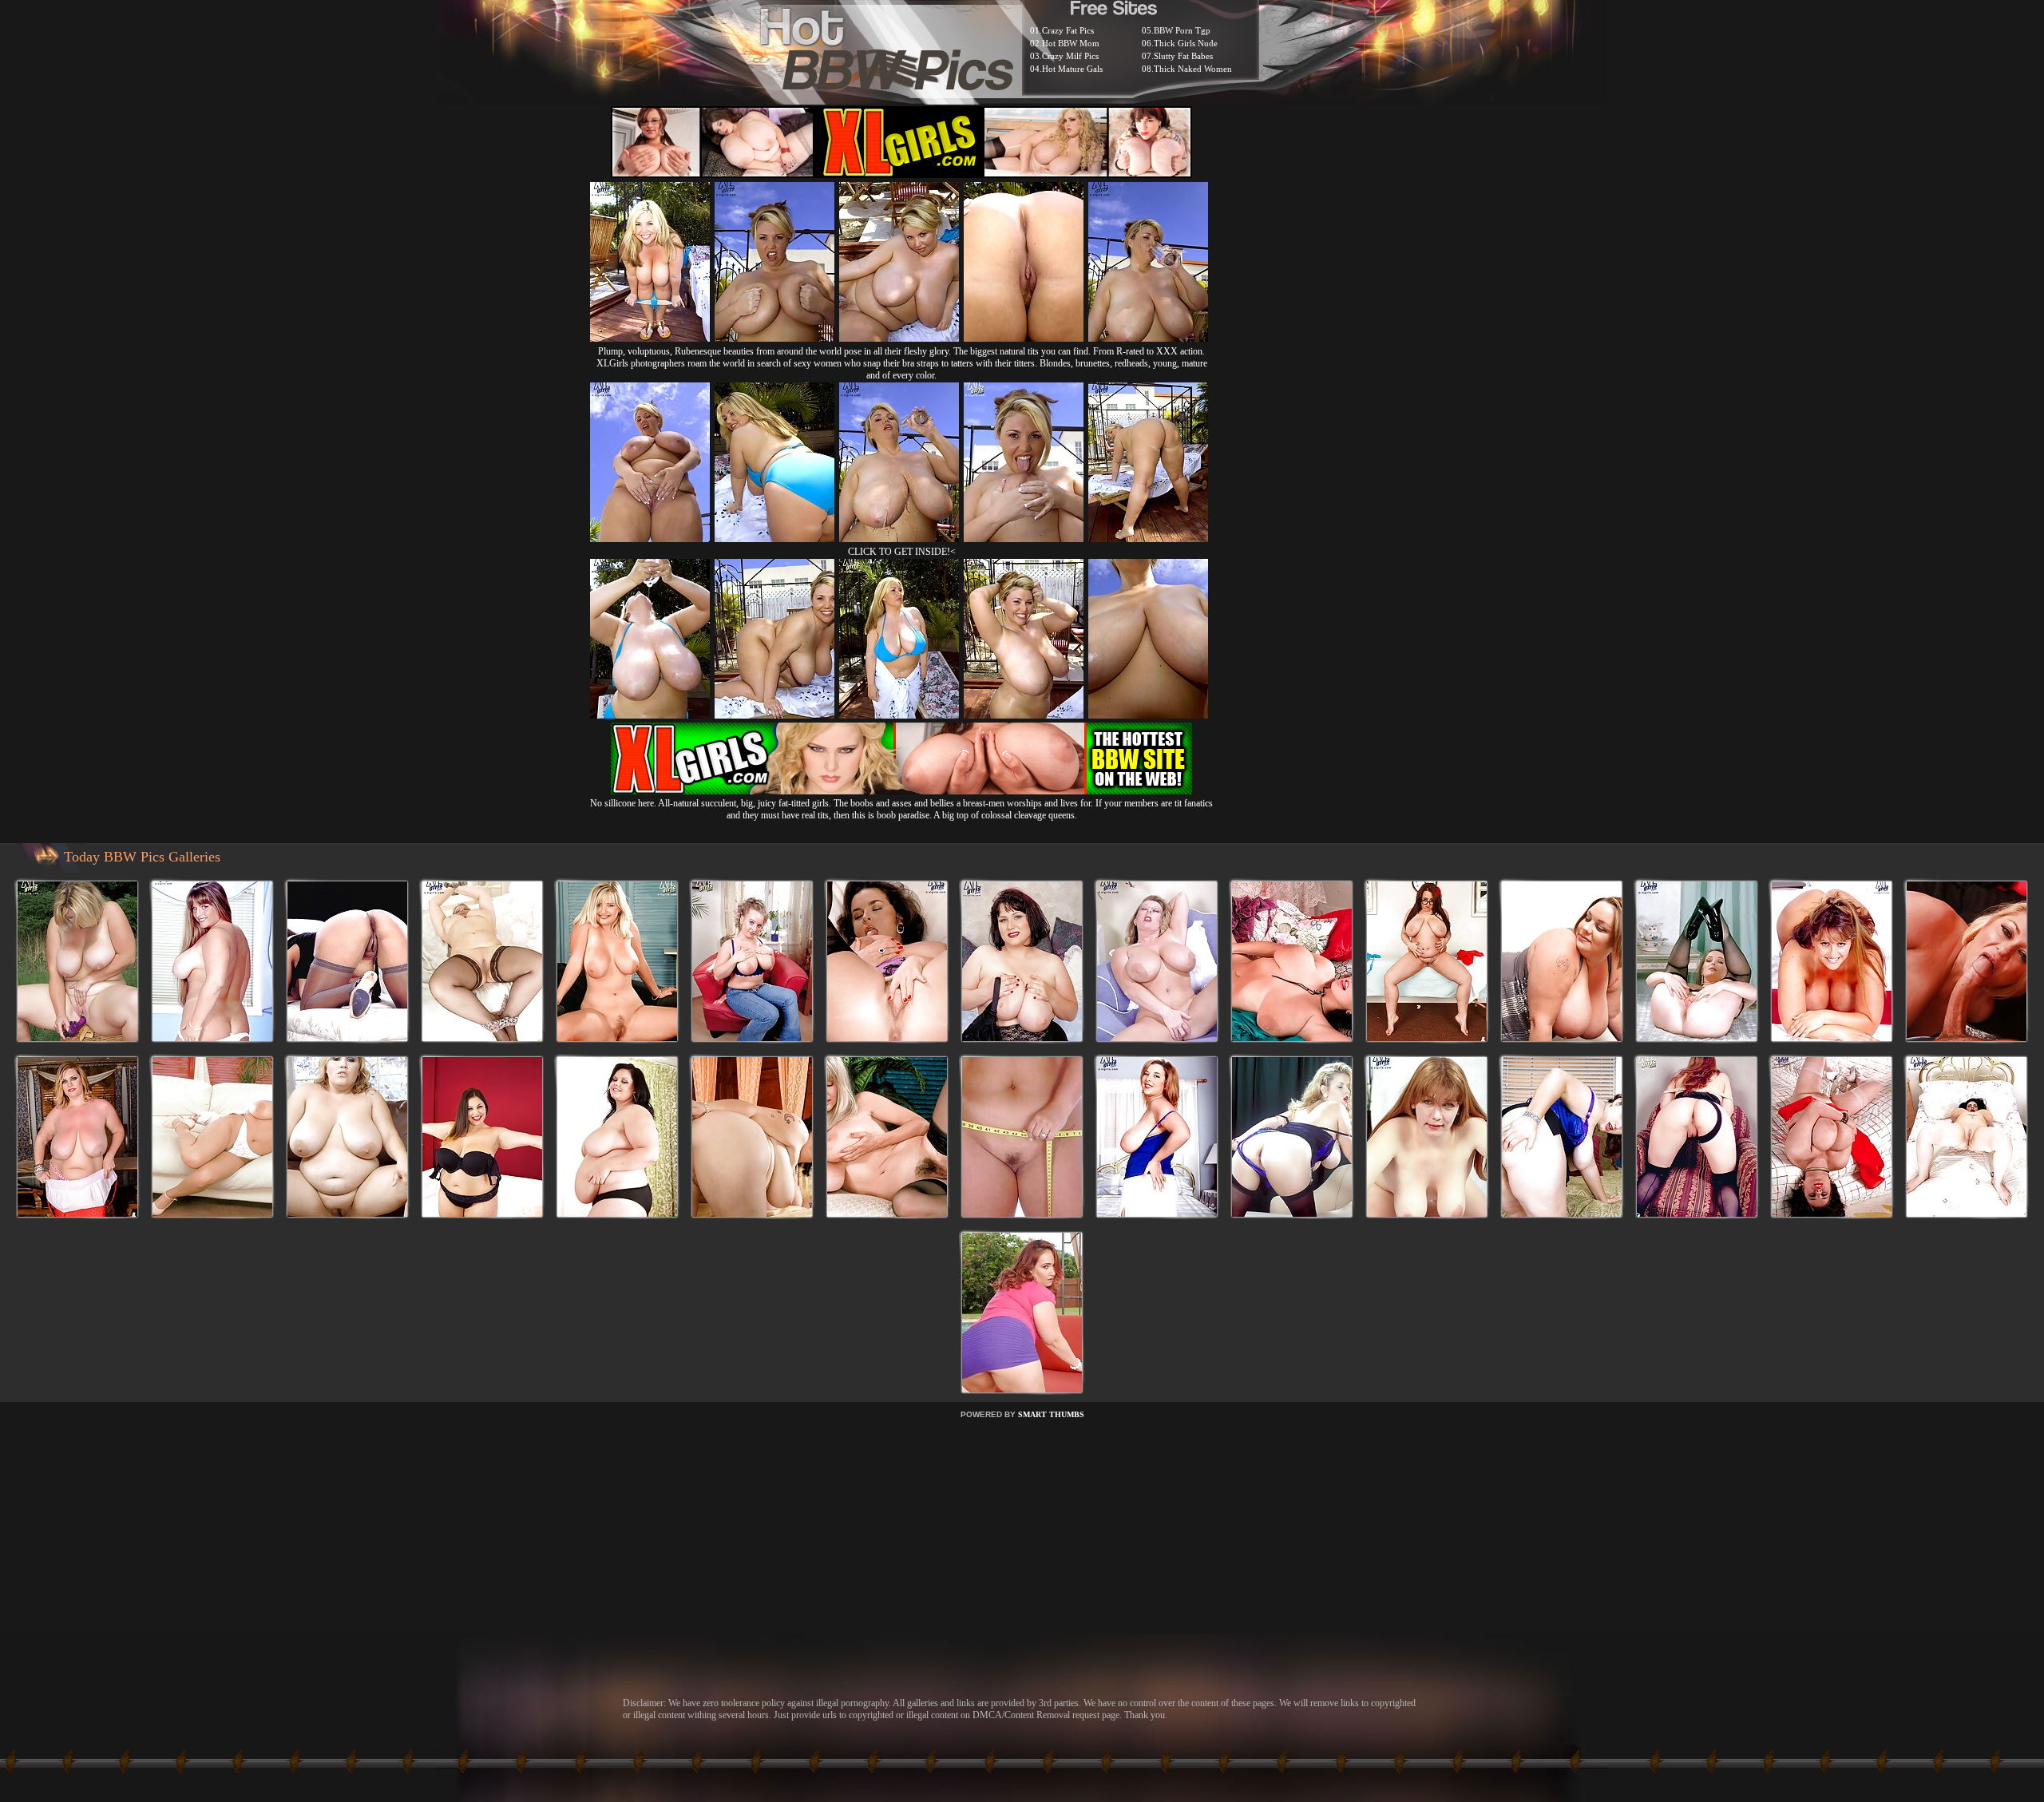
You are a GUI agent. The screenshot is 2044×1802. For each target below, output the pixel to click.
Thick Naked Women (1193, 69)
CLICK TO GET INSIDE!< (902, 552)
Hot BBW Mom (1071, 43)
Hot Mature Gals (1072, 69)
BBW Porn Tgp (1182, 30)
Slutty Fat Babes (1183, 56)
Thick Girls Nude (1186, 43)
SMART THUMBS (1051, 1414)
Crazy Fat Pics (1068, 30)
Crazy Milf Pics (1070, 56)
